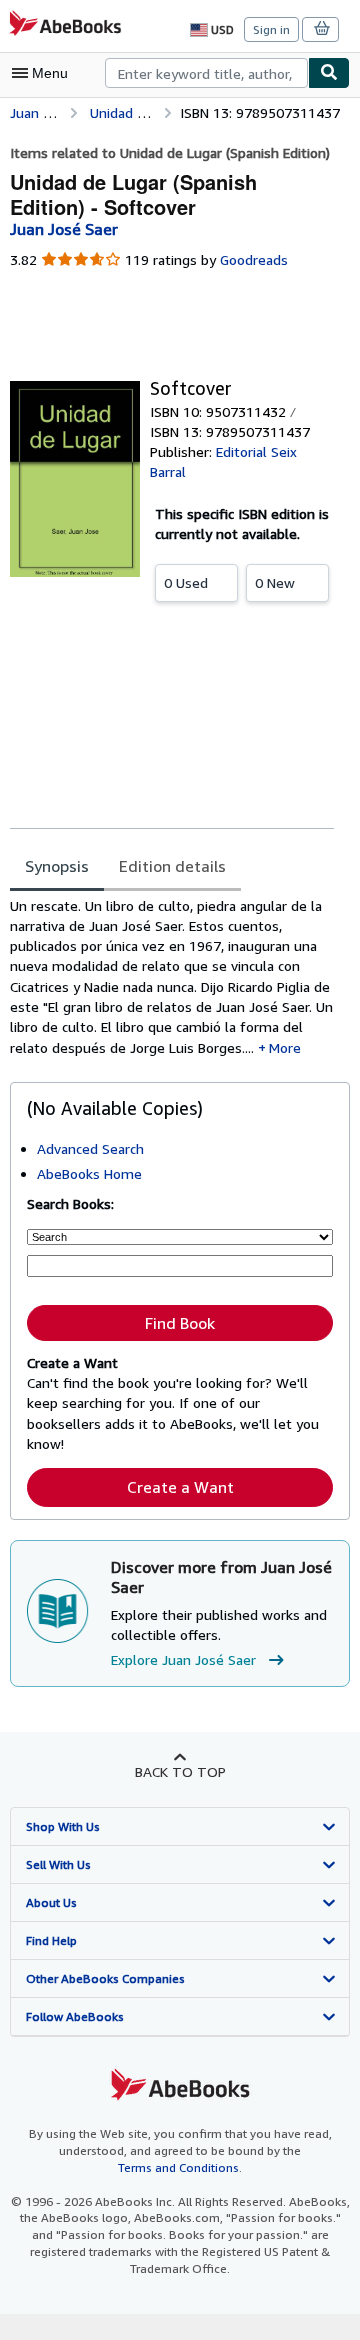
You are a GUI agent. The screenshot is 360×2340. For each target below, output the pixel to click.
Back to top (180, 1771)
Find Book (180, 1323)
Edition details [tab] (172, 866)
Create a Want (180, 1487)
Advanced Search (90, 1148)
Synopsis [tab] (57, 866)
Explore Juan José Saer (183, 1659)
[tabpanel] (172, 977)
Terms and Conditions (178, 2167)
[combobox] (206, 73)
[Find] (329, 73)
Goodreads (254, 259)
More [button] (285, 1047)
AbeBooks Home (89, 1173)
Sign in (271, 29)
